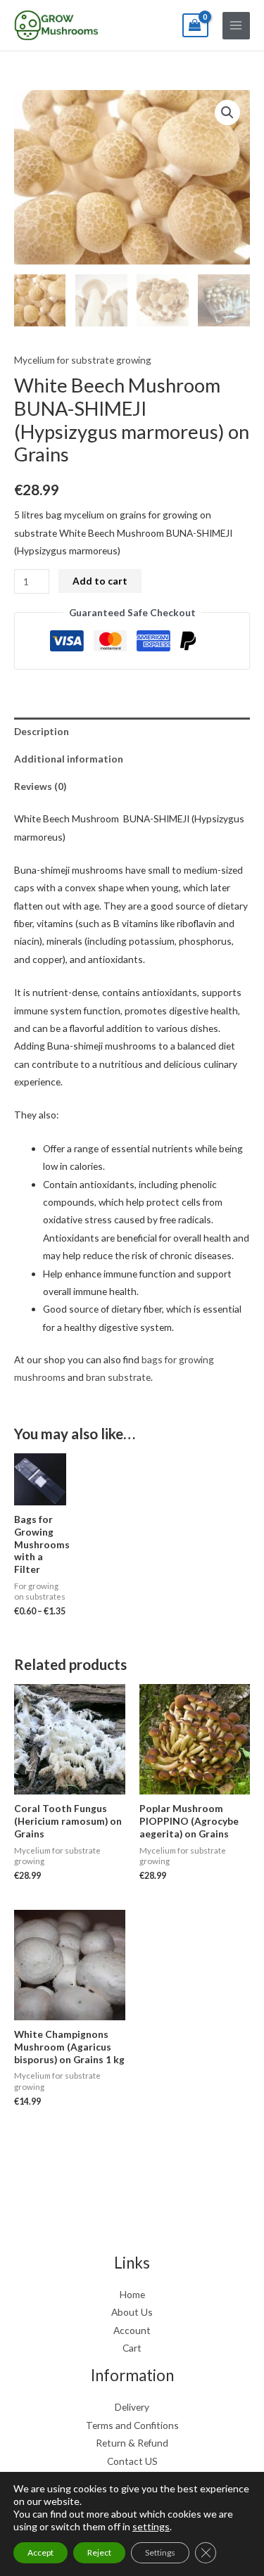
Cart (132, 2348)
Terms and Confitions (132, 2425)
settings (151, 2526)
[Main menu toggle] (236, 26)
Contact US (132, 2461)
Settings (160, 2552)
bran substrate (118, 1377)
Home (132, 2294)
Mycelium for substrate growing (83, 360)
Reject (99, 2552)
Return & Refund (132, 2443)
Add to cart (100, 581)
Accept (40, 2552)
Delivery (132, 2407)
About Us (132, 2312)
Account (132, 2330)
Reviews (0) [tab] (40, 786)
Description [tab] (42, 731)
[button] (227, 113)
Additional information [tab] (69, 759)
